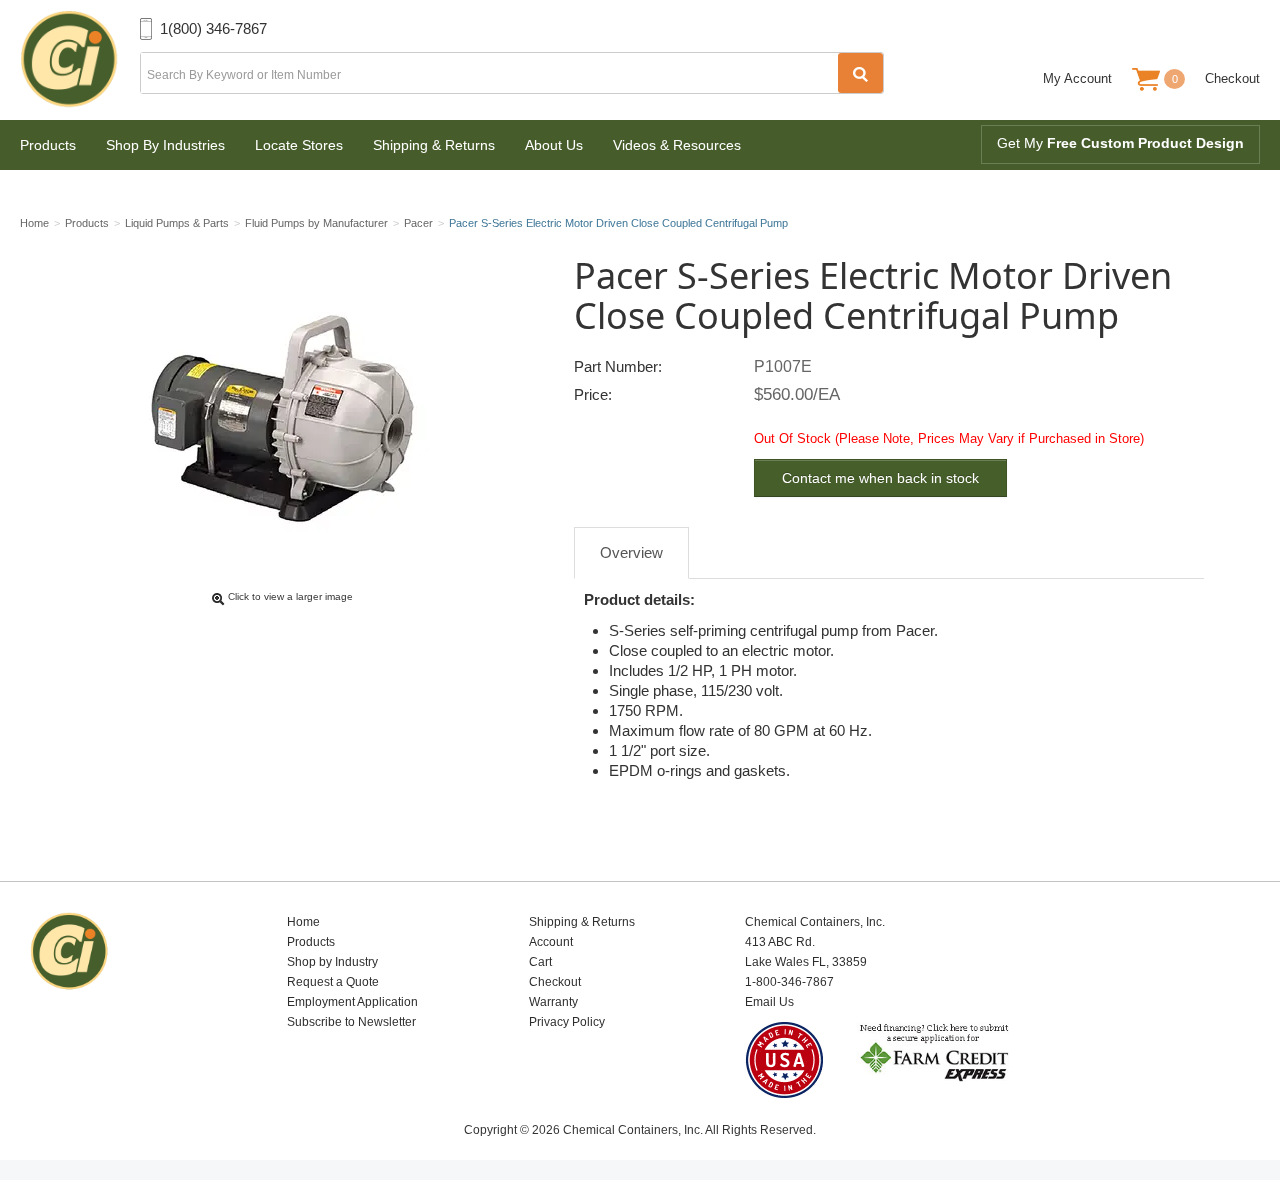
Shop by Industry (332, 962)
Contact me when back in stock (880, 478)
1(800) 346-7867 (213, 28)
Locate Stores (299, 145)
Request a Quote (333, 982)
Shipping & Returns (434, 145)
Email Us (769, 1002)
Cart (540, 962)
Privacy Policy (567, 1022)
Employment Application (352, 1002)
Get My (1120, 143)
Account (551, 942)
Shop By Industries (165, 145)
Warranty (553, 1002)
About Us (554, 145)
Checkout (1232, 78)
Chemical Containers (80, 60)
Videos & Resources (677, 145)
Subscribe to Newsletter (351, 1022)
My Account (1077, 78)
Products (48, 145)
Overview (631, 552)
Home (303, 922)
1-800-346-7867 (789, 982)
